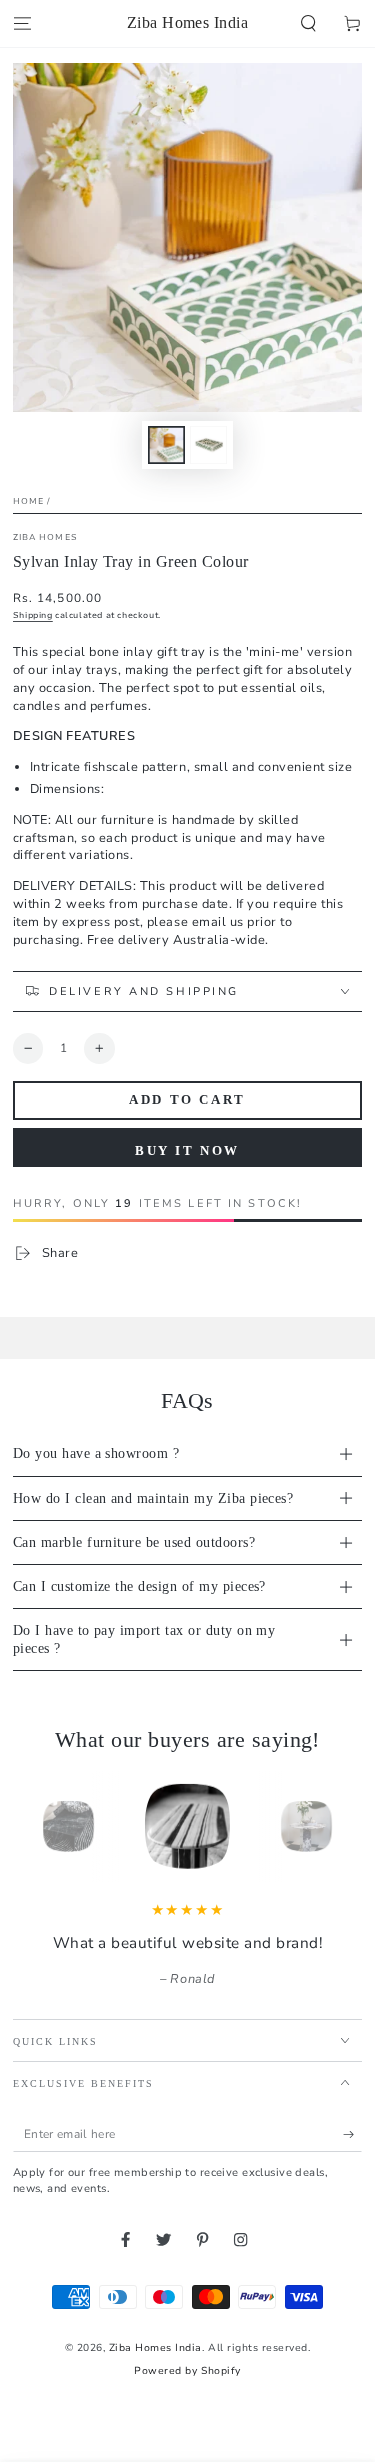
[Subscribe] (353, 2134)
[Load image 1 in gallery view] (166, 445)
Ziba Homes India (155, 2348)
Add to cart (187, 1099)
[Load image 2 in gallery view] (208, 445)
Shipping (33, 615)
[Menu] (22, 23)
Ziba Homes (45, 537)
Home (28, 501)
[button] (309, 23)
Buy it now (187, 1150)
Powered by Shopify (187, 2371)
